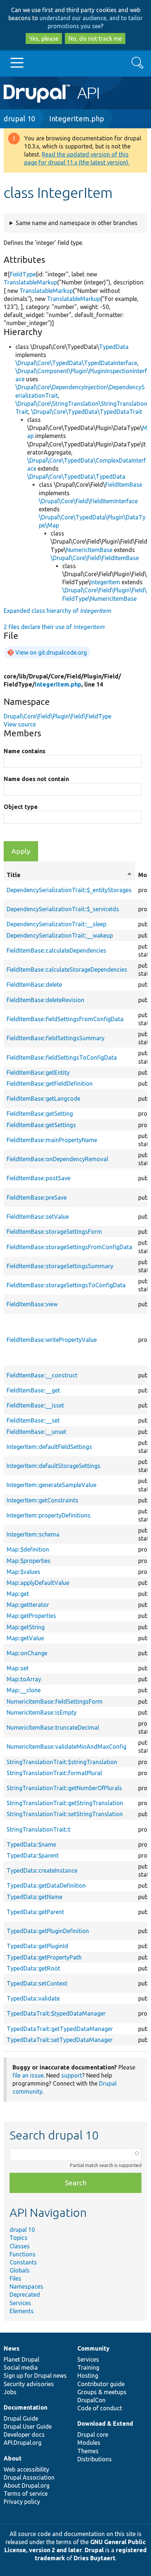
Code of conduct (100, 2408)
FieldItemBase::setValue (38, 1217)
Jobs (10, 2392)
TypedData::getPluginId (37, 1946)
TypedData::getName (34, 1897)
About (13, 2458)
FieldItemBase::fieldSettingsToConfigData (62, 1057)
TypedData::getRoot (33, 1968)
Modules (89, 2443)
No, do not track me (95, 38)
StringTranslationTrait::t (38, 1829)
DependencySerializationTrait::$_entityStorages (69, 890)
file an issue (28, 2075)
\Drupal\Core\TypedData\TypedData (76, 476)
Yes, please (44, 38)
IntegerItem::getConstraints (43, 1500)
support (72, 2075)
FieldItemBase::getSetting (40, 1114)
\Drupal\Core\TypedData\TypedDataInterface (76, 363)
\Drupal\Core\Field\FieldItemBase (95, 558)
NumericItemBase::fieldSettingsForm (55, 1701)
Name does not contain (36, 779)
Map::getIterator (28, 1605)
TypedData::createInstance (42, 1870)
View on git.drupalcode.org (51, 652)
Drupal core (93, 2435)
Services (20, 2303)
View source (20, 724)
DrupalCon (91, 2400)
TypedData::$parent (33, 1855)
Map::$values (23, 1572)
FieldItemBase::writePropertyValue (52, 1340)
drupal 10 (19, 119)
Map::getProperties (31, 1616)
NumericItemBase (89, 550)
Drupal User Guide (28, 2426)
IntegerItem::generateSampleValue (51, 1485)
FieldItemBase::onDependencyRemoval (57, 1159)
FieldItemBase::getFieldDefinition (50, 1083)
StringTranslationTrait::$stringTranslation (62, 1762)
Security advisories (29, 2384)
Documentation (25, 2407)
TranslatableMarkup (30, 282)
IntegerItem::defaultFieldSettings (49, 1447)
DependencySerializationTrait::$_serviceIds (63, 909)
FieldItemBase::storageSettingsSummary (60, 1266)
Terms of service (26, 2494)
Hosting (88, 2376)
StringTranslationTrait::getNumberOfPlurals (64, 1788)
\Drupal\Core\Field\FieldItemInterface (88, 501)
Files (15, 2278)
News (12, 2348)
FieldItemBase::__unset (36, 1432)
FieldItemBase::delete (34, 985)
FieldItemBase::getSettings (41, 1125)
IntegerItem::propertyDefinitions (49, 1515)
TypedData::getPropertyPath (44, 1957)
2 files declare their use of (54, 627)
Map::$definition (28, 1549)
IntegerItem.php (77, 119)
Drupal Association (29, 2477)
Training (88, 2367)
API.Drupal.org (23, 2443)
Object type (21, 807)
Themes (88, 2451)
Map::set (18, 1668)
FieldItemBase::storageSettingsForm (54, 1232)
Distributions (95, 2459)
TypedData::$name (31, 1844)
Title (69, 875)
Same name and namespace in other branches (77, 223)
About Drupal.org (27, 2485)
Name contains (25, 751)
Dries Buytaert (95, 2558)
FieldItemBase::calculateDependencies (56, 950)
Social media (21, 2367)
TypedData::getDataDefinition (46, 1885)
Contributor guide (101, 2384)
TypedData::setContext (37, 1983)
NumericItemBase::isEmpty (42, 1712)
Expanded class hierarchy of (57, 611)
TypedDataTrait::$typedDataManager (56, 2013)
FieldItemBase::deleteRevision (45, 1000)
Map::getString (26, 1627)
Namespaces (26, 2286)
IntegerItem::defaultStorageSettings (54, 1466)
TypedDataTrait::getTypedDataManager (60, 2029)
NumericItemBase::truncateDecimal (53, 1727)
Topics (19, 2238)
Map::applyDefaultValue (38, 1583)
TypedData (114, 347)
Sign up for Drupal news (35, 2376)
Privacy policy (22, 2502)
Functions (23, 2254)
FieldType (23, 274)
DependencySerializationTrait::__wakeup (60, 935)
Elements (22, 2311)
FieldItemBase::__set (33, 1420)
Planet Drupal (21, 2359)
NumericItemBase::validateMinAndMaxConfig (67, 1747)
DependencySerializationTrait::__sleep (56, 924)
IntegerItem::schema (33, 1534)
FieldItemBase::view (32, 1304)
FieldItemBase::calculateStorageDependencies (67, 969)
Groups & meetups (102, 2392)
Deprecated (25, 2295)
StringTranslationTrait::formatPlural (54, 1773)
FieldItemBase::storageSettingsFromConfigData (69, 1247)
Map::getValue (25, 1638)
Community (93, 2348)
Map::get (18, 1594)
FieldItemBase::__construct (42, 1375)
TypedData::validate (33, 1998)
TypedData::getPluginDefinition (48, 1931)
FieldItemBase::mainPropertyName (52, 1140)
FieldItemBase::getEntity (38, 1072)
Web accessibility (26, 2469)
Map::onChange (27, 1653)
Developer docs (24, 2435)
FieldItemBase (124, 485)
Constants (23, 2262)
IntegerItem (105, 582)
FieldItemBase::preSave (37, 1197)
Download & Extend (105, 2424)
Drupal (94, 2550)
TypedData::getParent (35, 1912)
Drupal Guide (21, 2418)
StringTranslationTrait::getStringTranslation (65, 1803)
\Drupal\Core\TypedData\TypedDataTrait (87, 412)
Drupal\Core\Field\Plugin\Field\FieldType (58, 716)
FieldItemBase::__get (33, 1390)
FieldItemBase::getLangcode (43, 1099)
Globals (20, 2270)
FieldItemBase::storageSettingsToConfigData (66, 1285)
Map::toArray (24, 1679)
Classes (20, 2246)
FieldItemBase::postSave (38, 1178)
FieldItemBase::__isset (35, 1405)
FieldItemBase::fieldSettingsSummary (56, 1038)
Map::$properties (29, 1561)
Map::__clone (24, 1690)
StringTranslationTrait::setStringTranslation (65, 1814)
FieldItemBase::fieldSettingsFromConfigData (65, 1019)
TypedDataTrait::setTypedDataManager (60, 2040)
